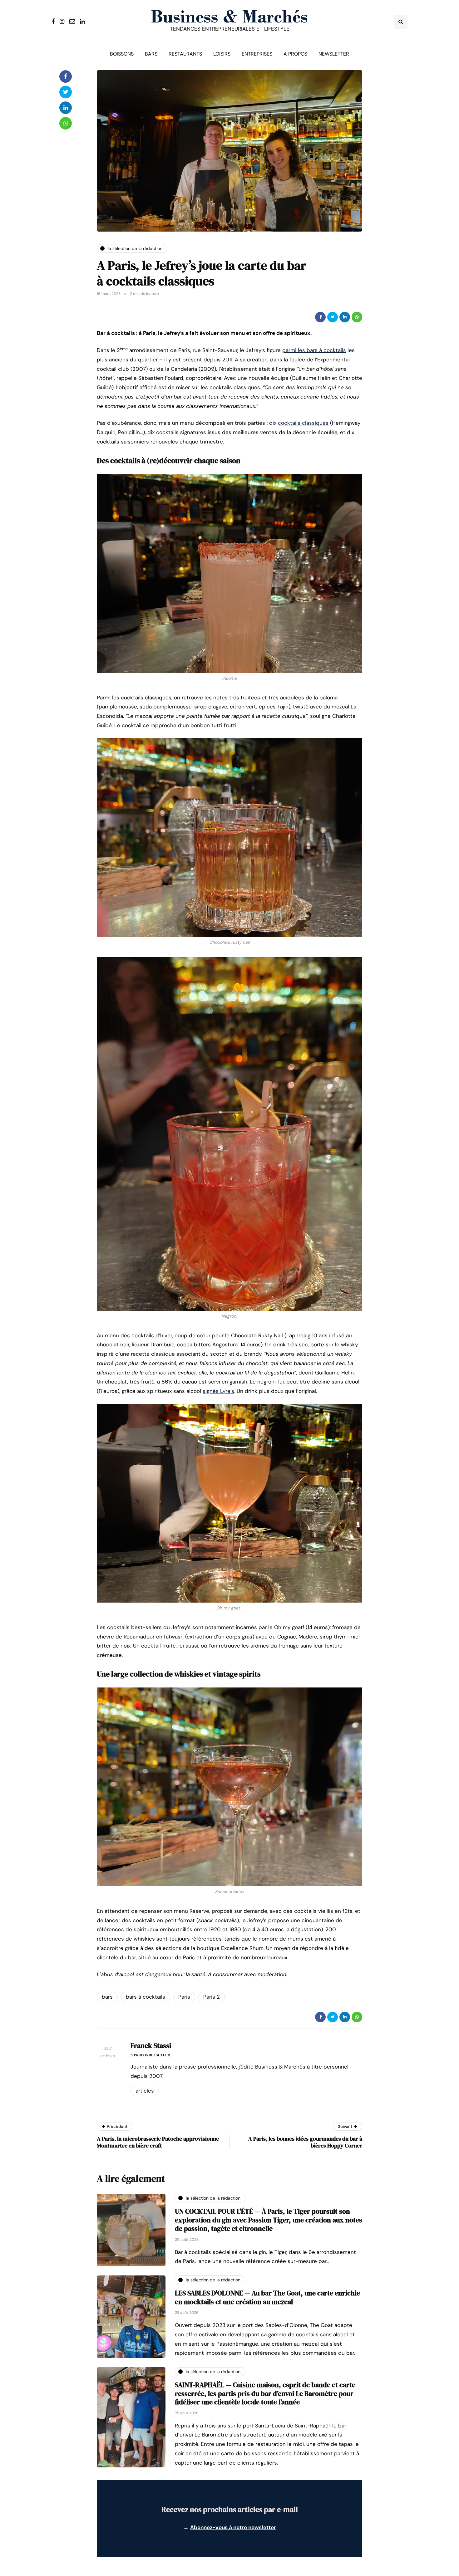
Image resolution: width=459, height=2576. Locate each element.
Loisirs (222, 54)
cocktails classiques (303, 423)
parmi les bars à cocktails (314, 350)
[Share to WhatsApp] (357, 317)
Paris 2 (212, 1997)
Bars (151, 54)
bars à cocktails (146, 1997)
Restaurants (185, 54)
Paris (184, 1997)
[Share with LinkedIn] (345, 317)
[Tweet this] (333, 317)
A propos (295, 54)
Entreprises (257, 54)
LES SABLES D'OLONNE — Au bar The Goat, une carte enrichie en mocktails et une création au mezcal (267, 2297)
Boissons (122, 54)
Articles (145, 2091)
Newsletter (334, 54)
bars (107, 1997)
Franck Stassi (151, 2045)
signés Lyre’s (218, 1391)
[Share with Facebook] (320, 317)
